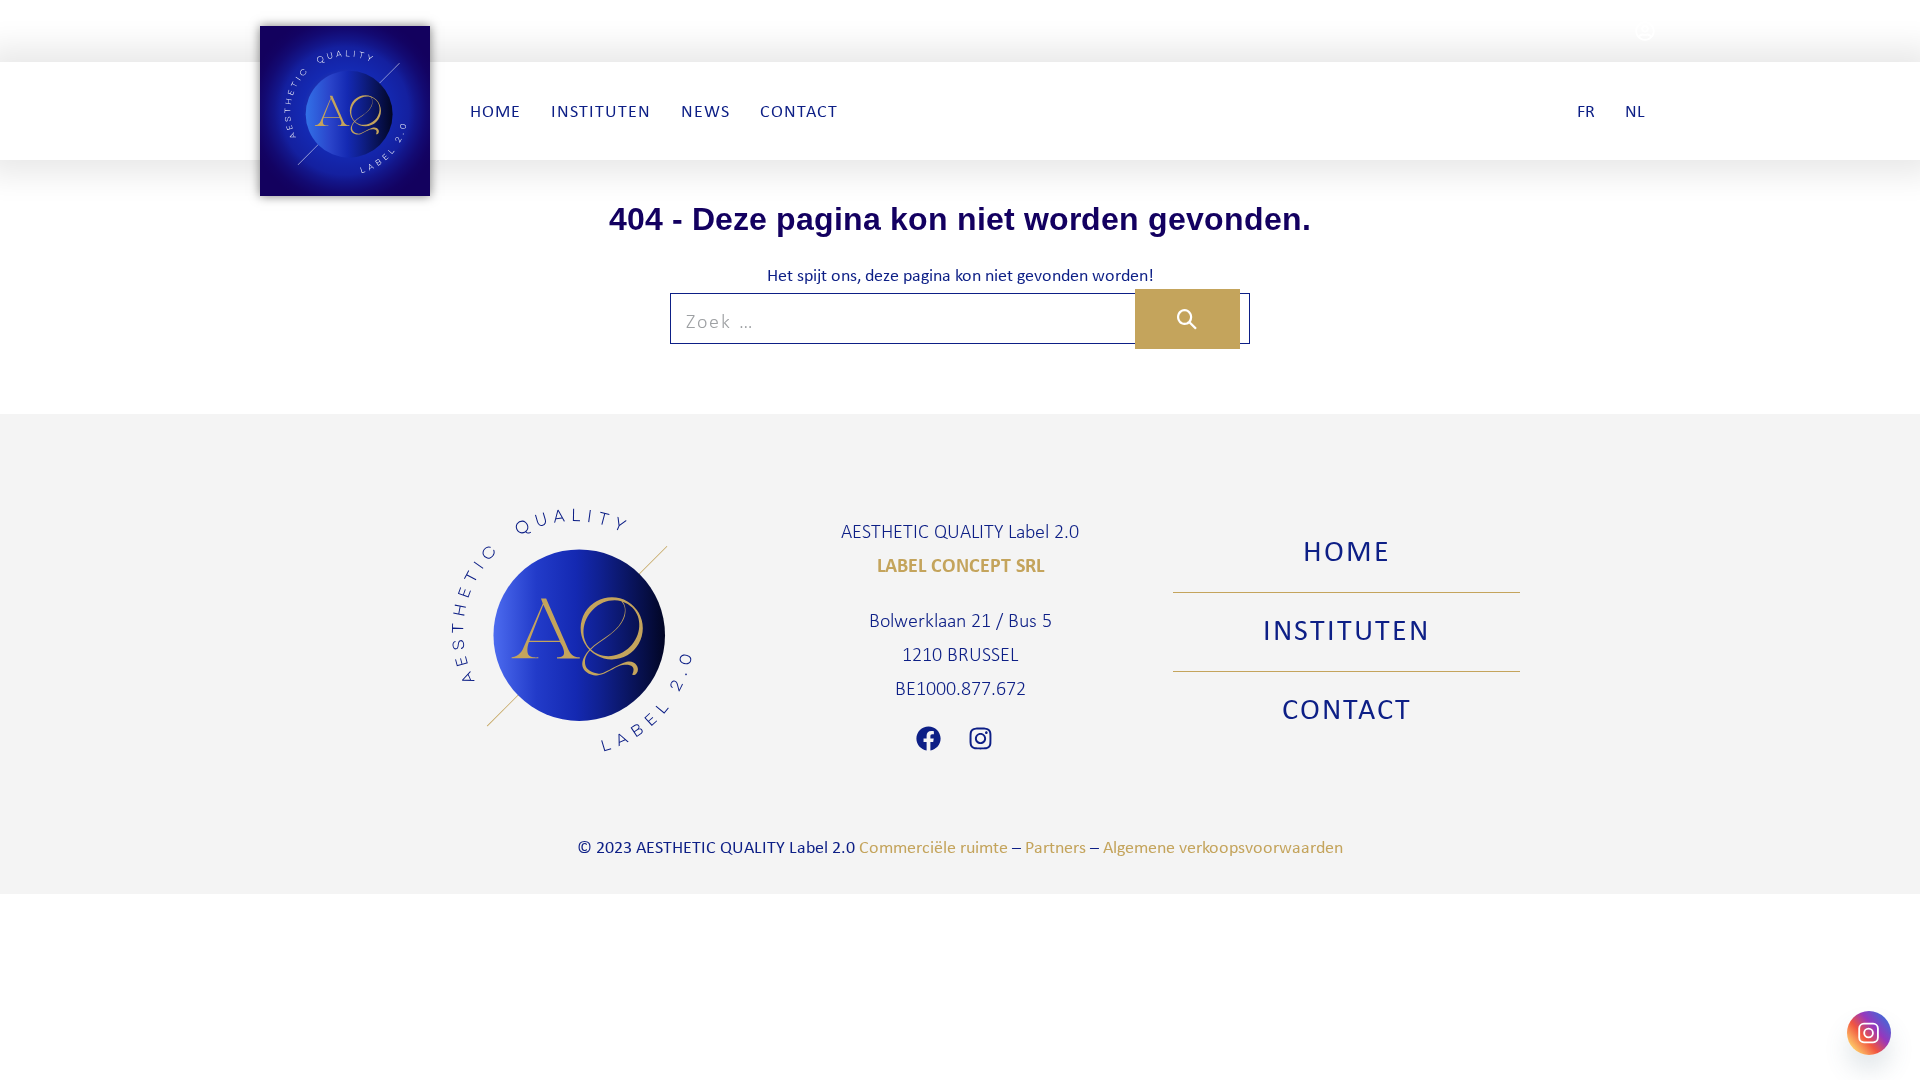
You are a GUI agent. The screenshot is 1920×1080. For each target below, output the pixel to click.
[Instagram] (986, 738)
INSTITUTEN (1346, 629)
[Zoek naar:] (960, 320)
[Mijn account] (1645, 31)
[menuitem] (1586, 111)
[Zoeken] (1187, 319)
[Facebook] (934, 738)
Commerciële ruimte (933, 847)
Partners (1055, 847)
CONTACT (1347, 708)
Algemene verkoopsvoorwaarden (1223, 847)
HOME (1347, 550)
